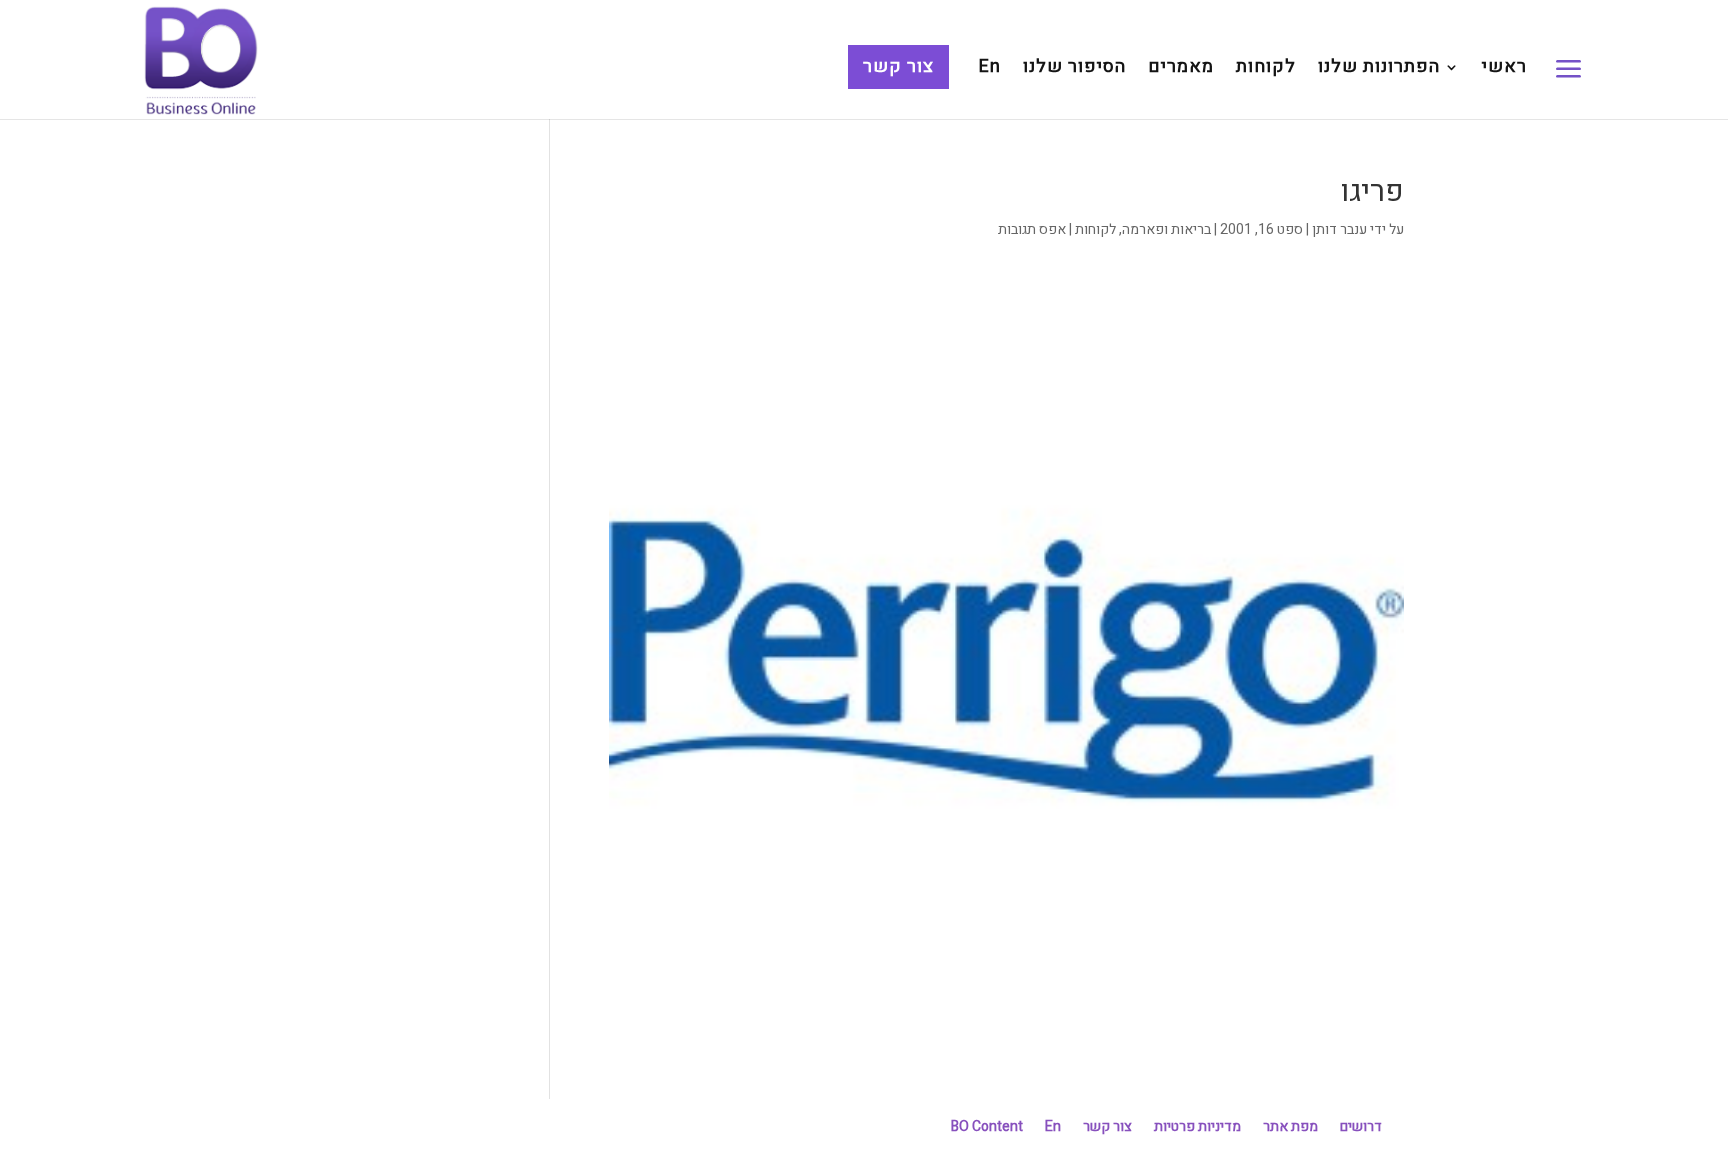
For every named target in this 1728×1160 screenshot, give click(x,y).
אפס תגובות (1032, 229)
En (990, 70)
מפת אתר (1290, 1126)
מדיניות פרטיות (1197, 1126)
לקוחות (1266, 70)
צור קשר (898, 66)
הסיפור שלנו (1074, 70)
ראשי (1504, 70)
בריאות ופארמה (1166, 229)
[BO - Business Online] (201, 59)
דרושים (1361, 1126)
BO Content (987, 1126)
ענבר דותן (1339, 229)
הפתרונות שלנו (1379, 70)
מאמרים (1181, 70)
